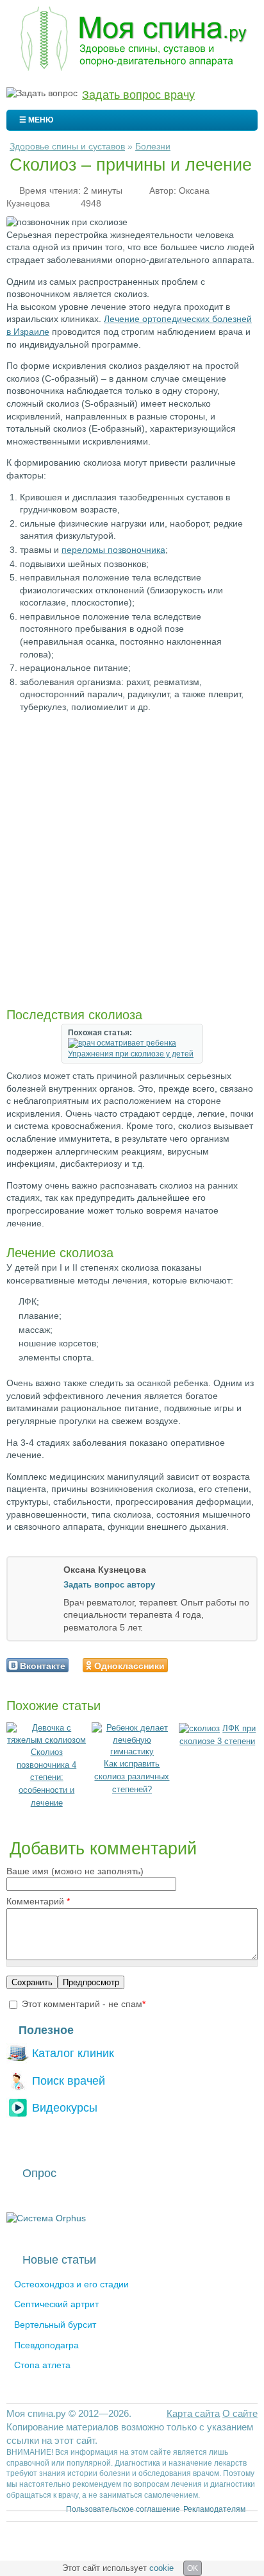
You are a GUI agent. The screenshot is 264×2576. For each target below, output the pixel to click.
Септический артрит (56, 2304)
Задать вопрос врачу (138, 95)
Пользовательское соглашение (123, 2509)
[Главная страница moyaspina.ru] (132, 40)
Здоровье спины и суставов (67, 146)
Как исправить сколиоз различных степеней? (132, 1776)
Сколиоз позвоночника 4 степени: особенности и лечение (46, 1777)
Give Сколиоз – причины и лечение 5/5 (227, 1665)
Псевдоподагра (46, 2345)
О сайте (240, 2413)
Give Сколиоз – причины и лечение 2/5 (194, 1665)
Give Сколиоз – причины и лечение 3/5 (205, 1665)
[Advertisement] (132, 860)
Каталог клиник (73, 2053)
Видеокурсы (65, 2107)
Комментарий (38, 1901)
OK (193, 2568)
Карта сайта (193, 2413)
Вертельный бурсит (55, 2325)
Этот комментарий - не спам (84, 2004)
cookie (161, 2568)
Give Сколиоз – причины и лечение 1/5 (183, 1665)
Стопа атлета (42, 2365)
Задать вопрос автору (109, 1585)
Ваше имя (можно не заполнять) (75, 1871)
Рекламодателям (214, 2509)
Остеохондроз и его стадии (71, 2284)
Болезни (153, 146)
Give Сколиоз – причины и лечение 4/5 (216, 1665)
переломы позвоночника (113, 550)
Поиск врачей (69, 2080)
